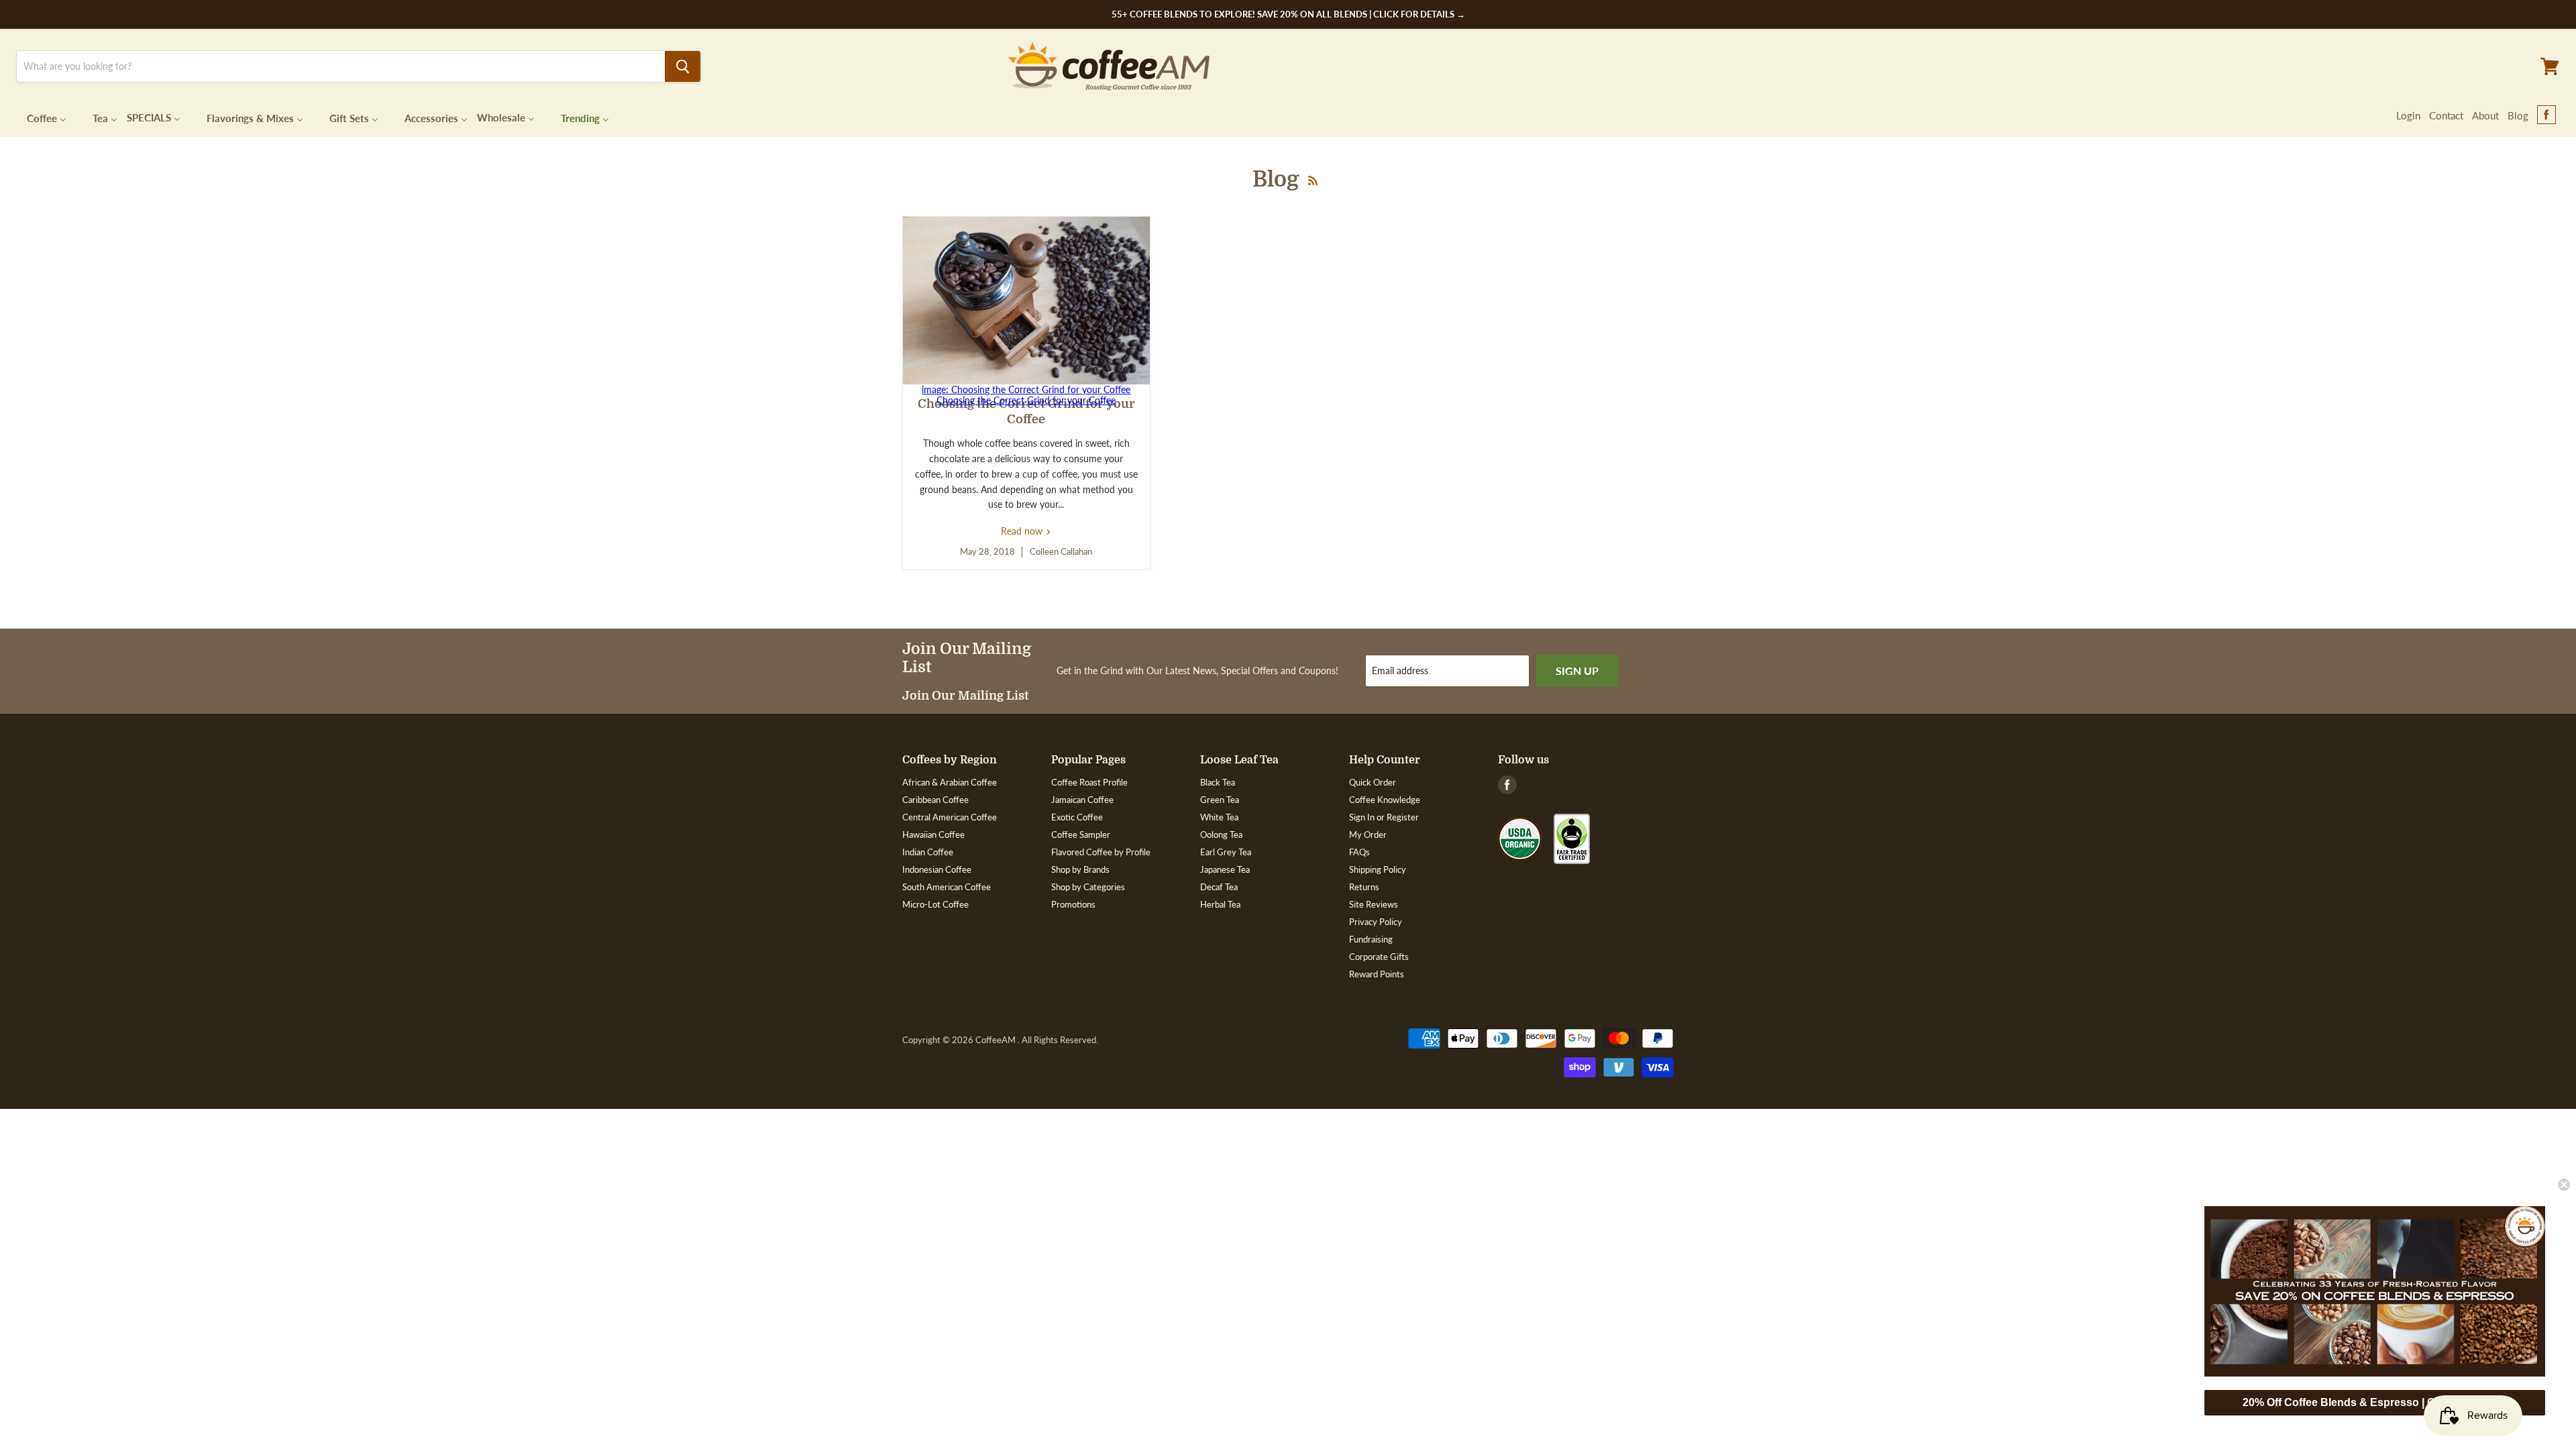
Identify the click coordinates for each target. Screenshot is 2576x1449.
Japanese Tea (1225, 869)
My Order (1368, 835)
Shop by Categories (1088, 887)
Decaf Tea (1219, 887)
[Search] (683, 66)
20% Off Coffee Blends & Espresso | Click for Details (2375, 1402)
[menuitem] (38, 117)
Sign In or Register (1384, 817)
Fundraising (1371, 939)
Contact (2446, 115)
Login (2408, 115)
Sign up (1577, 670)
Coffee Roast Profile (1089, 782)
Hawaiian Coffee (933, 835)
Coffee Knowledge (1385, 800)
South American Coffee (947, 887)
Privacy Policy (1376, 922)
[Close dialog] (2564, 1185)
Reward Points (1377, 974)
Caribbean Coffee (935, 800)
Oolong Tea (1221, 835)
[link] (2375, 1291)
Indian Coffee (928, 852)
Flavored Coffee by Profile (1101, 852)
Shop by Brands (1080, 869)
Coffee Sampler (1081, 835)
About (2485, 115)
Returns (1364, 887)
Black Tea (1218, 782)
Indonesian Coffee (937, 869)
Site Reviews (1374, 904)
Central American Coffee (950, 817)
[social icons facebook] (2546, 115)
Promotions (1073, 904)
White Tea (1219, 817)
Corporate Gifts (1379, 957)
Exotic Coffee (1077, 817)
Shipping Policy (1378, 869)
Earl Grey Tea (1226, 852)
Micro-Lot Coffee (935, 904)
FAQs (1359, 852)
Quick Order (1373, 782)
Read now (1026, 531)
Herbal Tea (1220, 904)
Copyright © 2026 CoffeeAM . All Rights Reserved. (1000, 1040)
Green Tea (1220, 800)
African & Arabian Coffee (950, 782)
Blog (2518, 115)
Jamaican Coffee (1082, 800)
